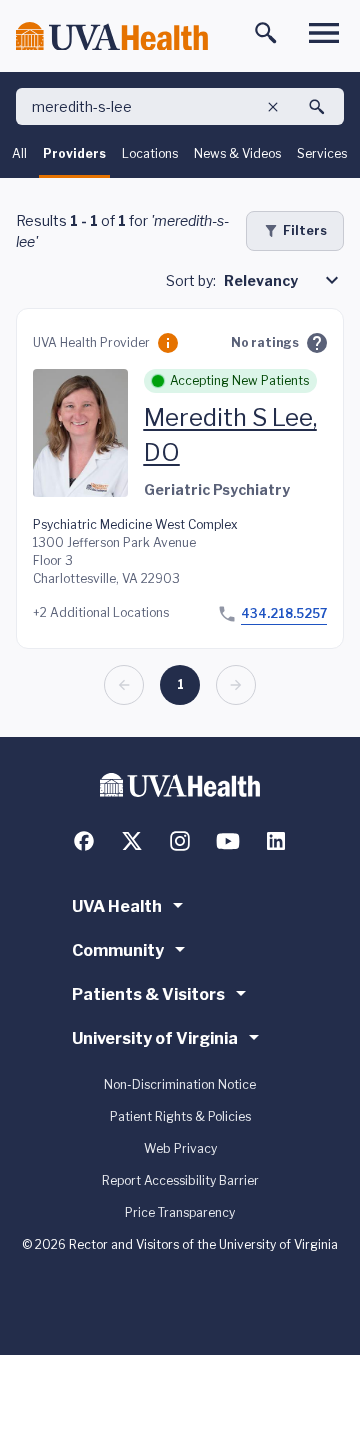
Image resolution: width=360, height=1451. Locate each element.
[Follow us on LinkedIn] (276, 841)
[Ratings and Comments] (317, 343)
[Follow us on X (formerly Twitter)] (132, 841)
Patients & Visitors (148, 994)
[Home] (112, 36)
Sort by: (191, 280)
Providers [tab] (74, 153)
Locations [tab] (150, 153)
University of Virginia (155, 1038)
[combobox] (284, 280)
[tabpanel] (180, 457)
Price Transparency (180, 1212)
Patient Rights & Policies (180, 1116)
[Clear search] (273, 107)
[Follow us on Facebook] (84, 841)
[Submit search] (317, 107)
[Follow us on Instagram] (180, 841)
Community (118, 950)
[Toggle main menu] (324, 33)
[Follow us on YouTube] (228, 841)
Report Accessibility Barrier (180, 1180)
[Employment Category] (168, 343)
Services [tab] (322, 153)
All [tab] (19, 153)
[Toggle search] (266, 33)
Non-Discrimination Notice (180, 1084)
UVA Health (117, 906)
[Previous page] (124, 685)
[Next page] (236, 685)
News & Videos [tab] (237, 153)
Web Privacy (180, 1148)
